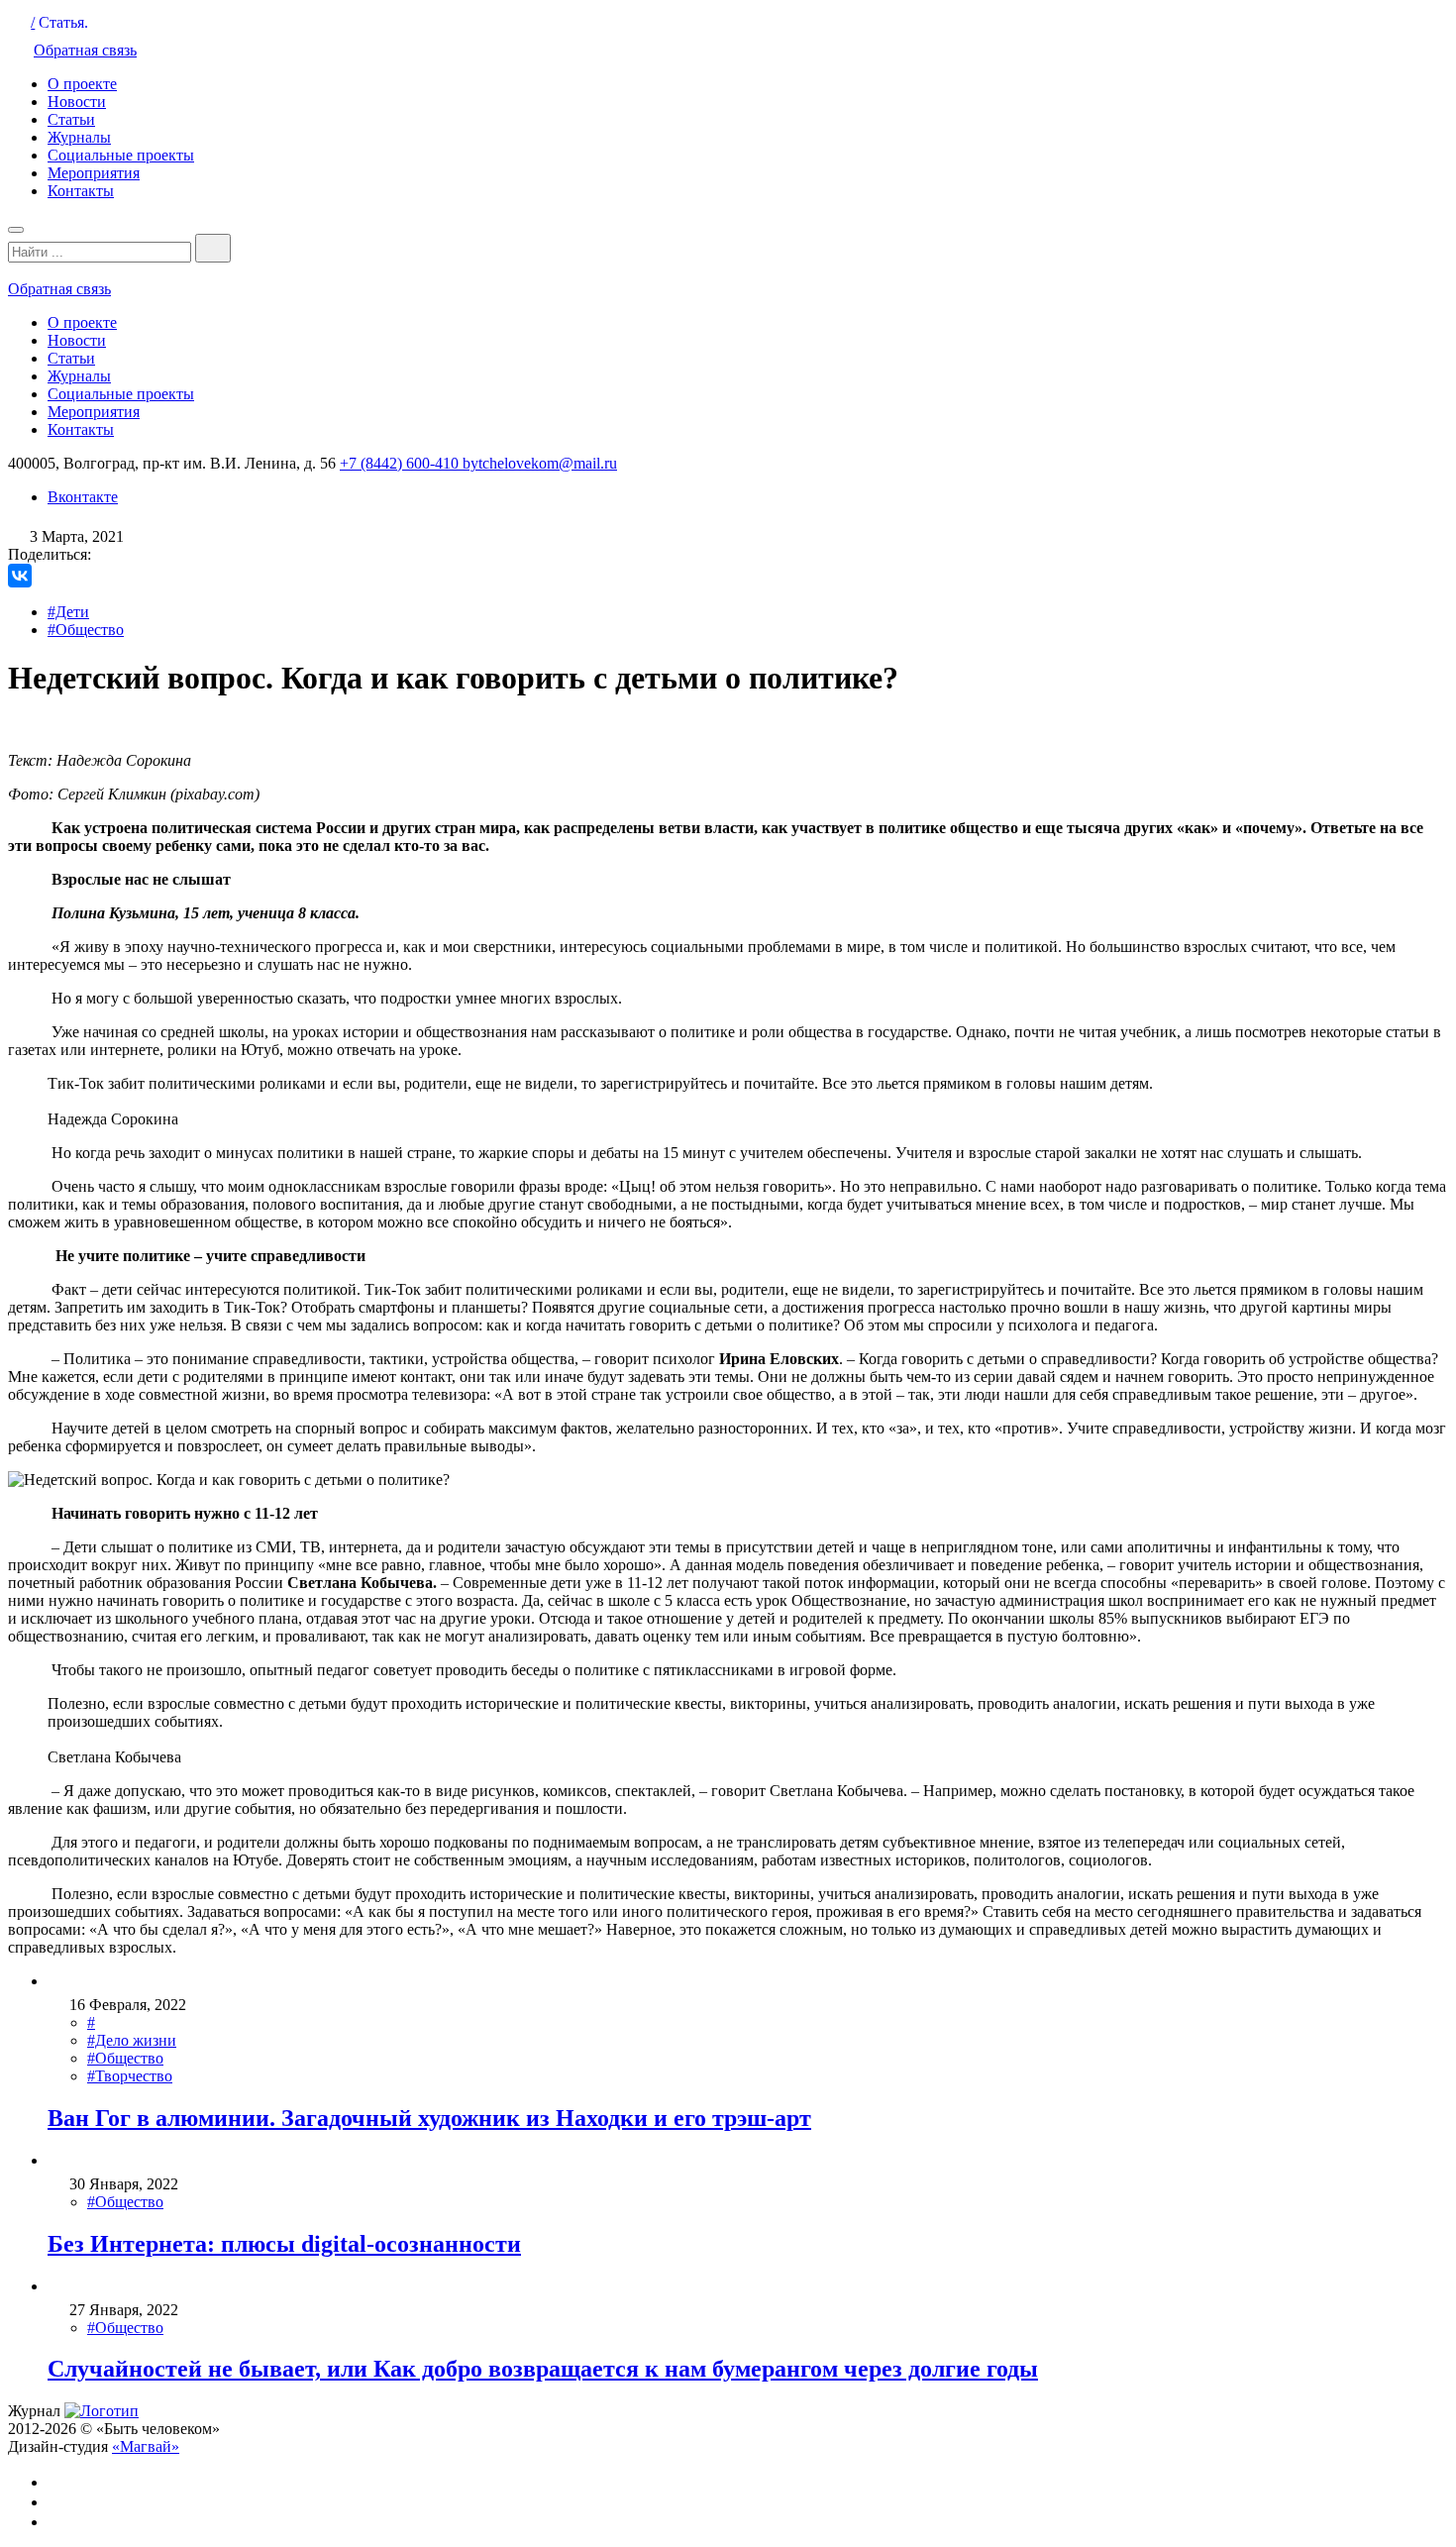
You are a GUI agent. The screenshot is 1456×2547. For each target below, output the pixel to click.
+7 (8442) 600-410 (401, 463)
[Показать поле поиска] (213, 248)
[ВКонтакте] (20, 576)
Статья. (63, 22)
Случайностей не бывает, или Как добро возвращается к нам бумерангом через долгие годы (543, 2369)
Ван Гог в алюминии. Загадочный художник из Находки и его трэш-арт (429, 2118)
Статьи (71, 119)
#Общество (86, 630)
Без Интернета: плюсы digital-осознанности (284, 2244)
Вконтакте (83, 497)
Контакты (81, 191)
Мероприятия (94, 173)
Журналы (79, 137)
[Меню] (16, 230)
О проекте (82, 84)
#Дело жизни (132, 2040)
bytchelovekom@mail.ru (540, 463)
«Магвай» (146, 2446)
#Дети (68, 612)
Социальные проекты (121, 155)
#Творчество (130, 2076)
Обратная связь (85, 50)
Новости (77, 102)
